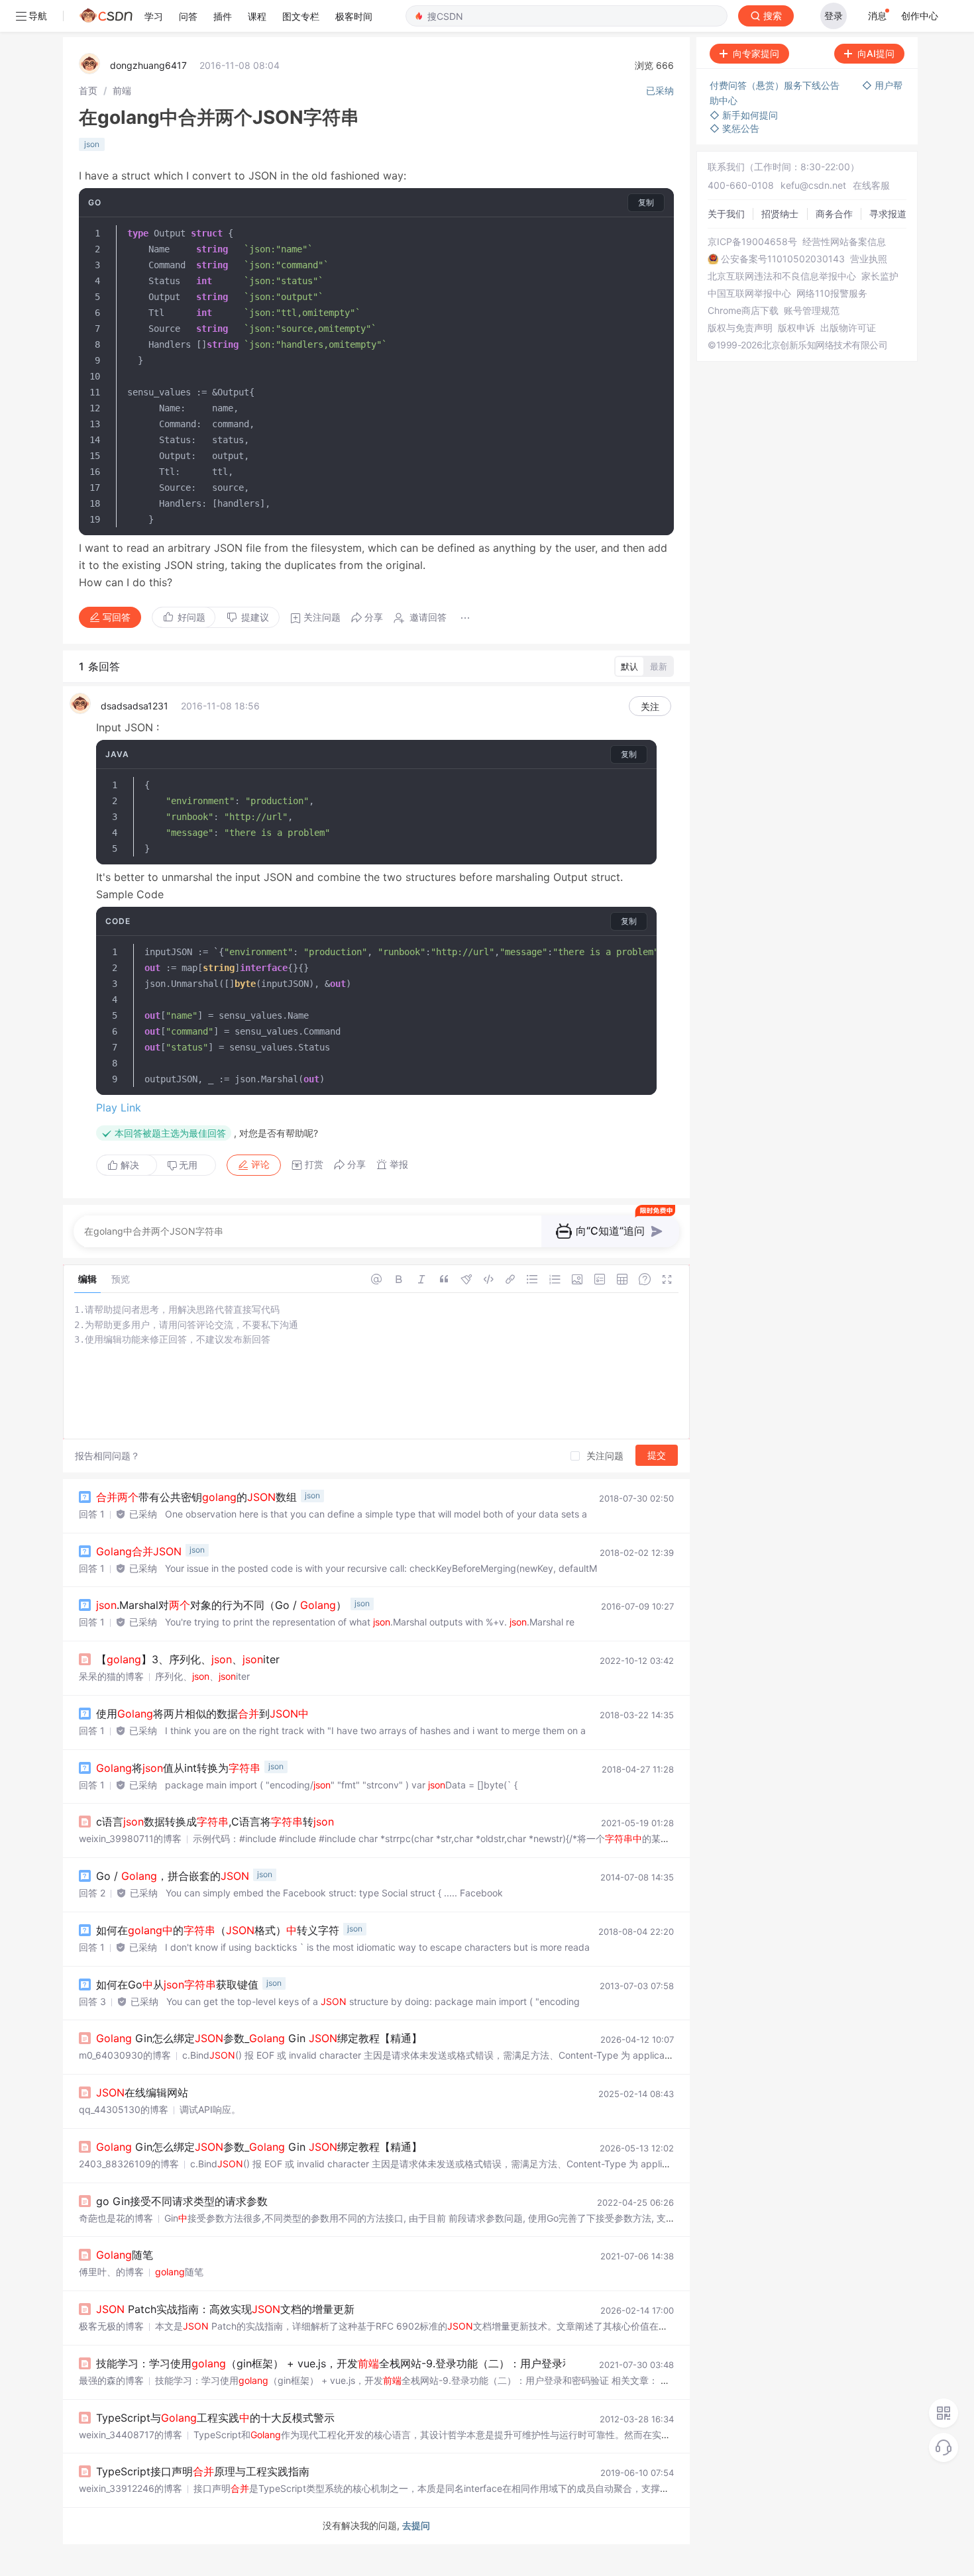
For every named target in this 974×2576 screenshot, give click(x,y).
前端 (122, 90)
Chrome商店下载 (743, 311)
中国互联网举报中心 (749, 293)
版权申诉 (796, 328)
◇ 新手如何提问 (744, 115)
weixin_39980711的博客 (130, 1838)
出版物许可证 (848, 328)
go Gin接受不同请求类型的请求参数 (182, 2201)
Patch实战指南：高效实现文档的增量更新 (225, 2309)
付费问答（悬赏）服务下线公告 (776, 85)
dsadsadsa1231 (135, 706)
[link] (88, 90)
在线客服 (871, 185)
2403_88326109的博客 (129, 2164)
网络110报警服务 (832, 293)
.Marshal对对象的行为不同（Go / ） (221, 1605)
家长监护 (880, 276)
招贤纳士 (780, 214)
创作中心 (920, 16)
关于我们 (726, 214)
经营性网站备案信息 (844, 242)
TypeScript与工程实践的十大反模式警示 (215, 2418)
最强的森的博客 (111, 2380)
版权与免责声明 (740, 328)
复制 (646, 202)
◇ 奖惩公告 (734, 128)
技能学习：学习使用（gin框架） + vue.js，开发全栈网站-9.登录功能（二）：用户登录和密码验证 (356, 2363)
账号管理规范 (812, 311)
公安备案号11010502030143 (783, 259)
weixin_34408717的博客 (131, 2435)
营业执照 (869, 259)
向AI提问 (876, 53)
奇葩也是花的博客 (116, 2218)
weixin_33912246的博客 (131, 2488)
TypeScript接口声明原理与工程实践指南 (203, 2471)
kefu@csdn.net (813, 185)
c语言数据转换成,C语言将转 (215, 1822)
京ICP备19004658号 (752, 242)
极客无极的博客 (111, 2326)
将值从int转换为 (178, 1768)
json (92, 144)
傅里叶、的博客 (111, 2272)
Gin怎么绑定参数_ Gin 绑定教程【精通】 (259, 2038)
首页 (88, 90)
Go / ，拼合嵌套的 (173, 1876)
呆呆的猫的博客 (111, 1676)
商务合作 (834, 214)
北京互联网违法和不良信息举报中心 (782, 276)
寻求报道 (888, 214)
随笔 (125, 2255)
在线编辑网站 (142, 2092)
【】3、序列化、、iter (188, 1659)
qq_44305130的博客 (124, 2109)
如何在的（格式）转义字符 (218, 1930)
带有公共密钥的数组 (196, 1497)
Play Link (119, 1108)
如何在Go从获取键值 (177, 1984)
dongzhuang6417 (148, 65)
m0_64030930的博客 (125, 2055)
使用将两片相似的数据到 (202, 1714)
